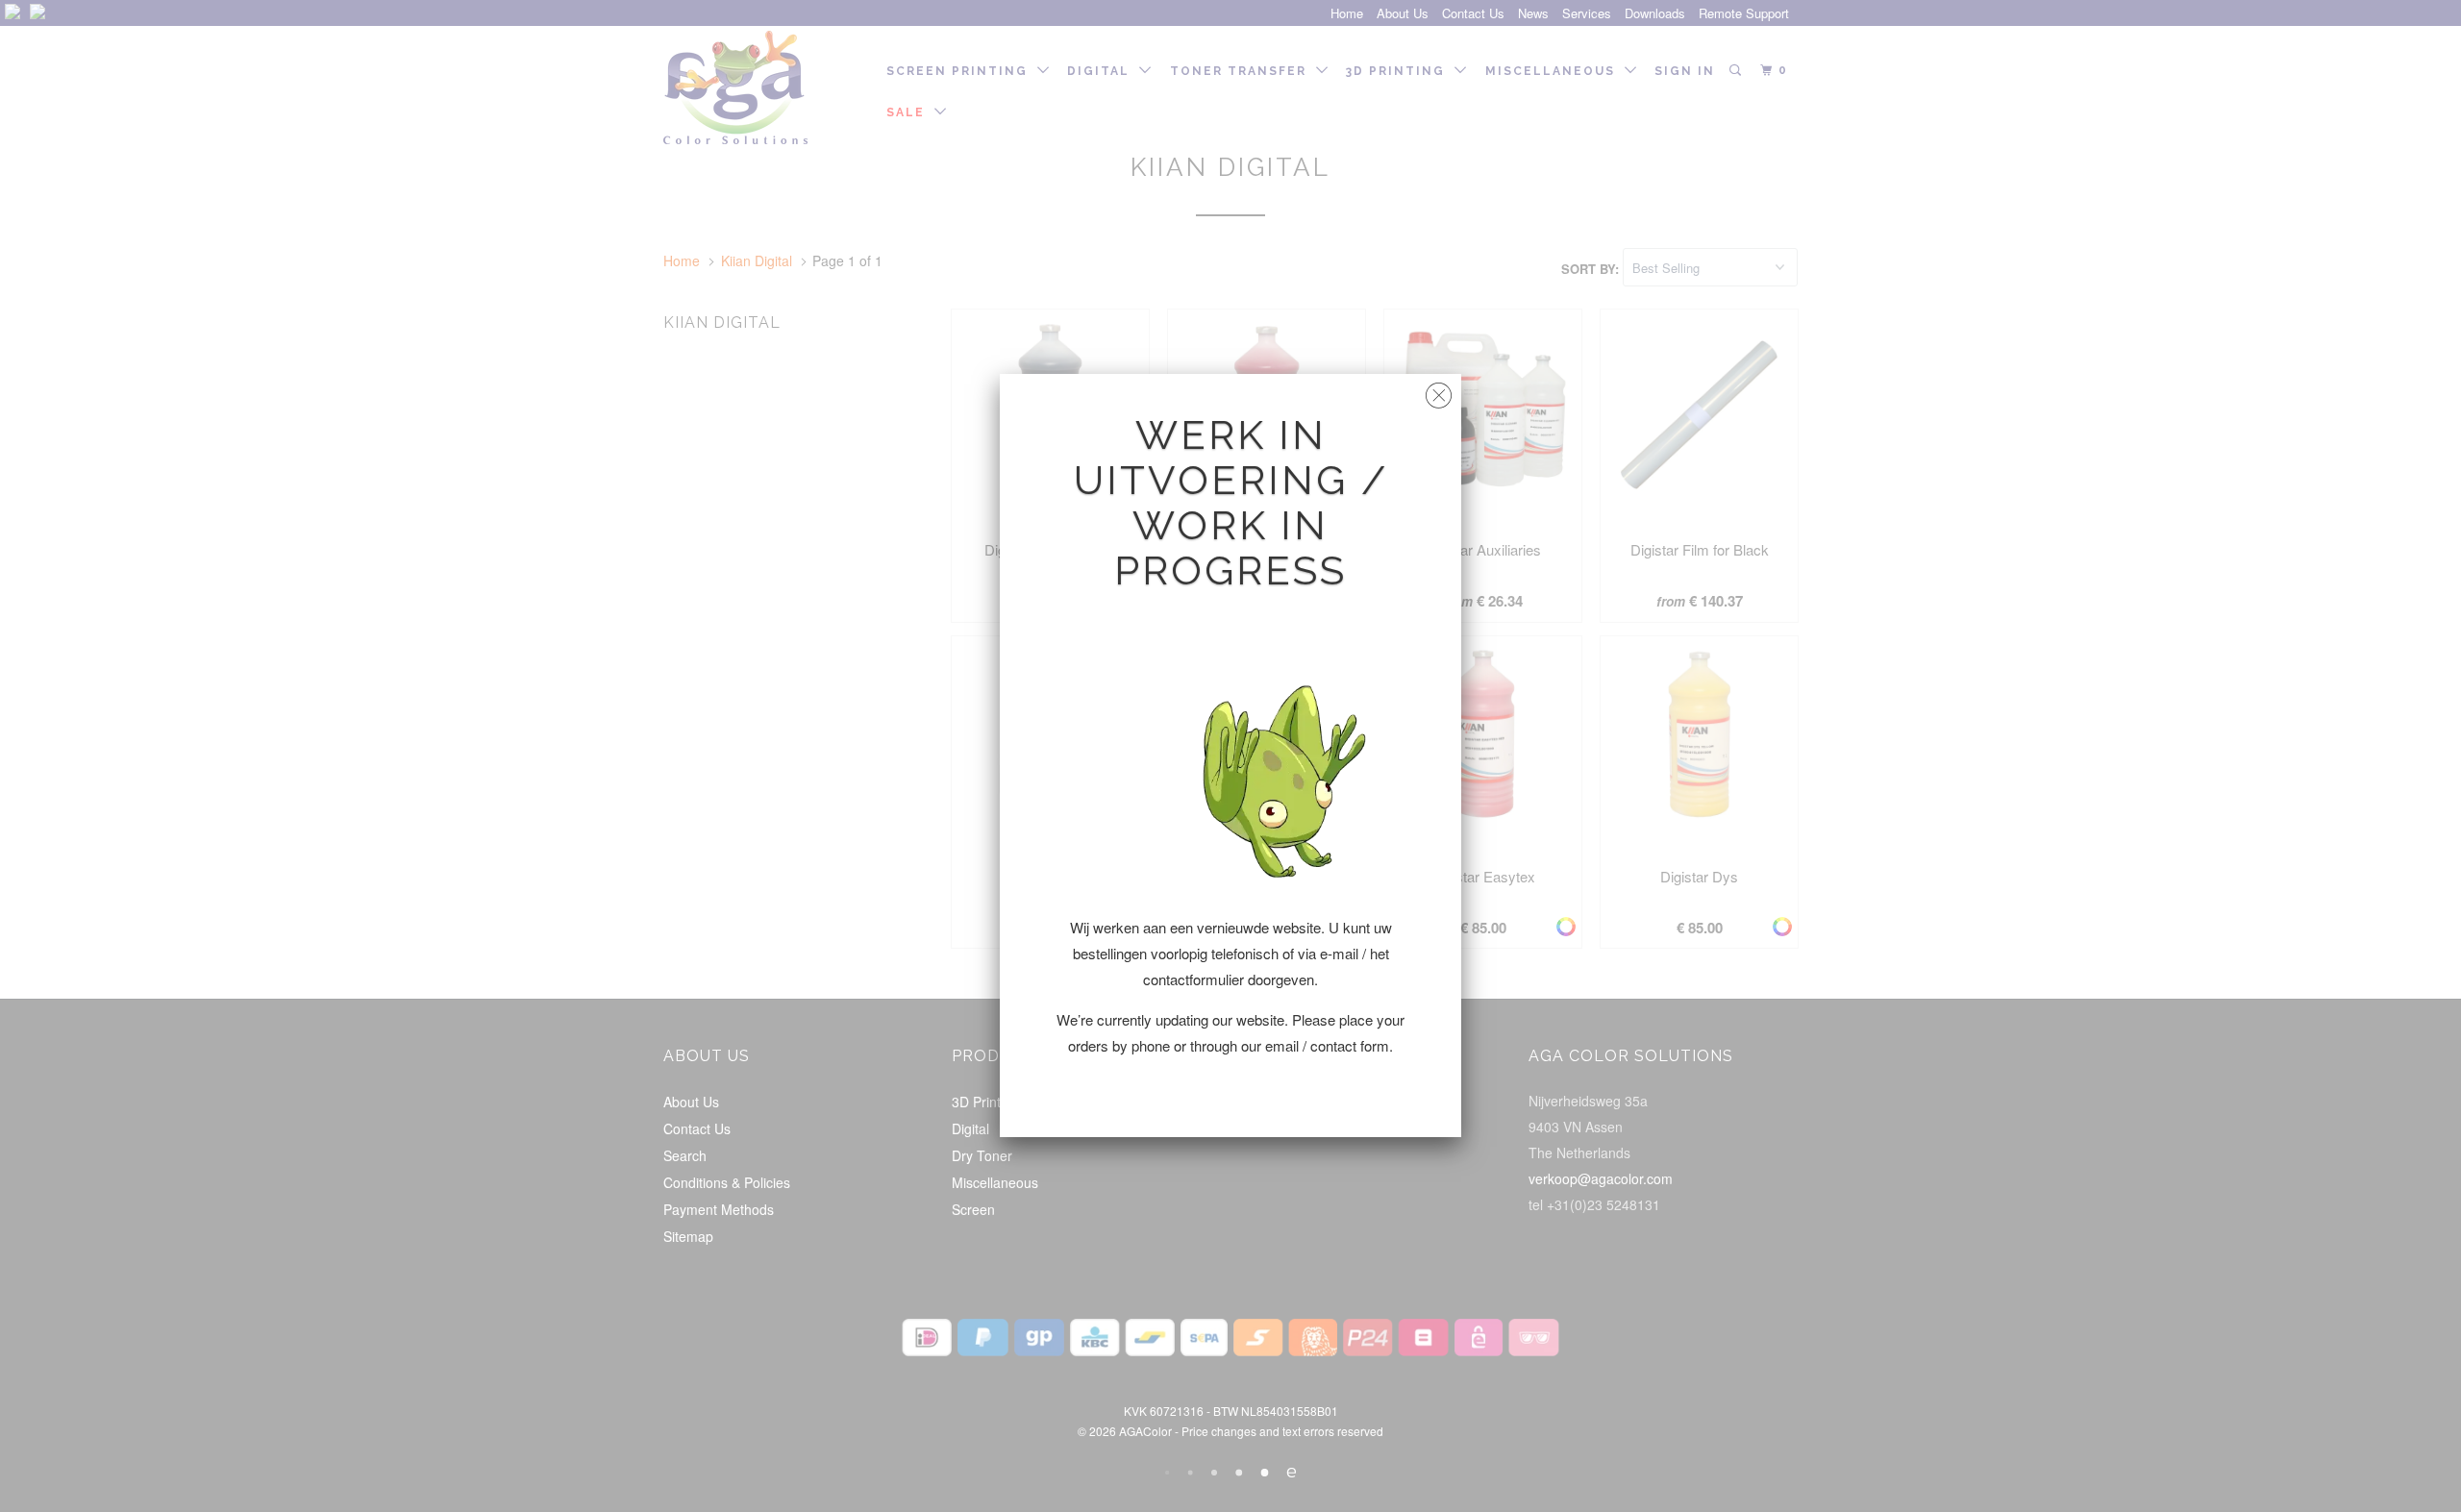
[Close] (1439, 391)
